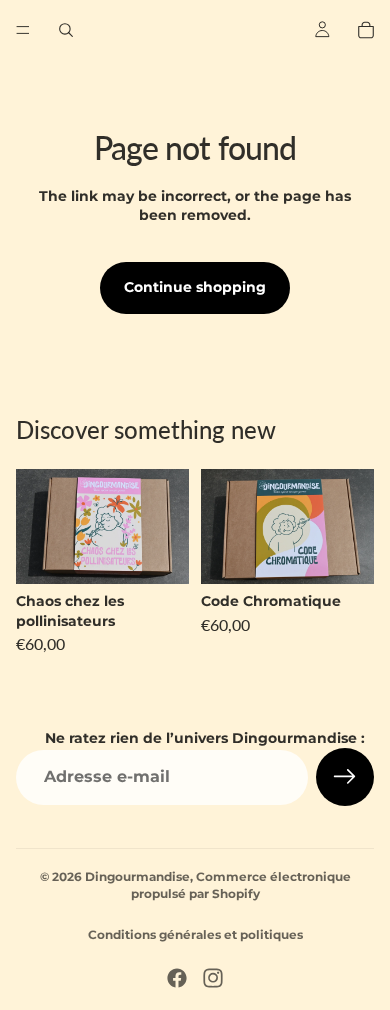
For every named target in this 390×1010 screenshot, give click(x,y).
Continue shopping (195, 287)
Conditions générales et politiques (195, 934)
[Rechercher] (66, 30)
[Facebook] (177, 978)
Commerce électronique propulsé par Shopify (241, 885)
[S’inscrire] (345, 777)
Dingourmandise (137, 876)
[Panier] (366, 30)
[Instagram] (213, 978)
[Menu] (23, 30)
